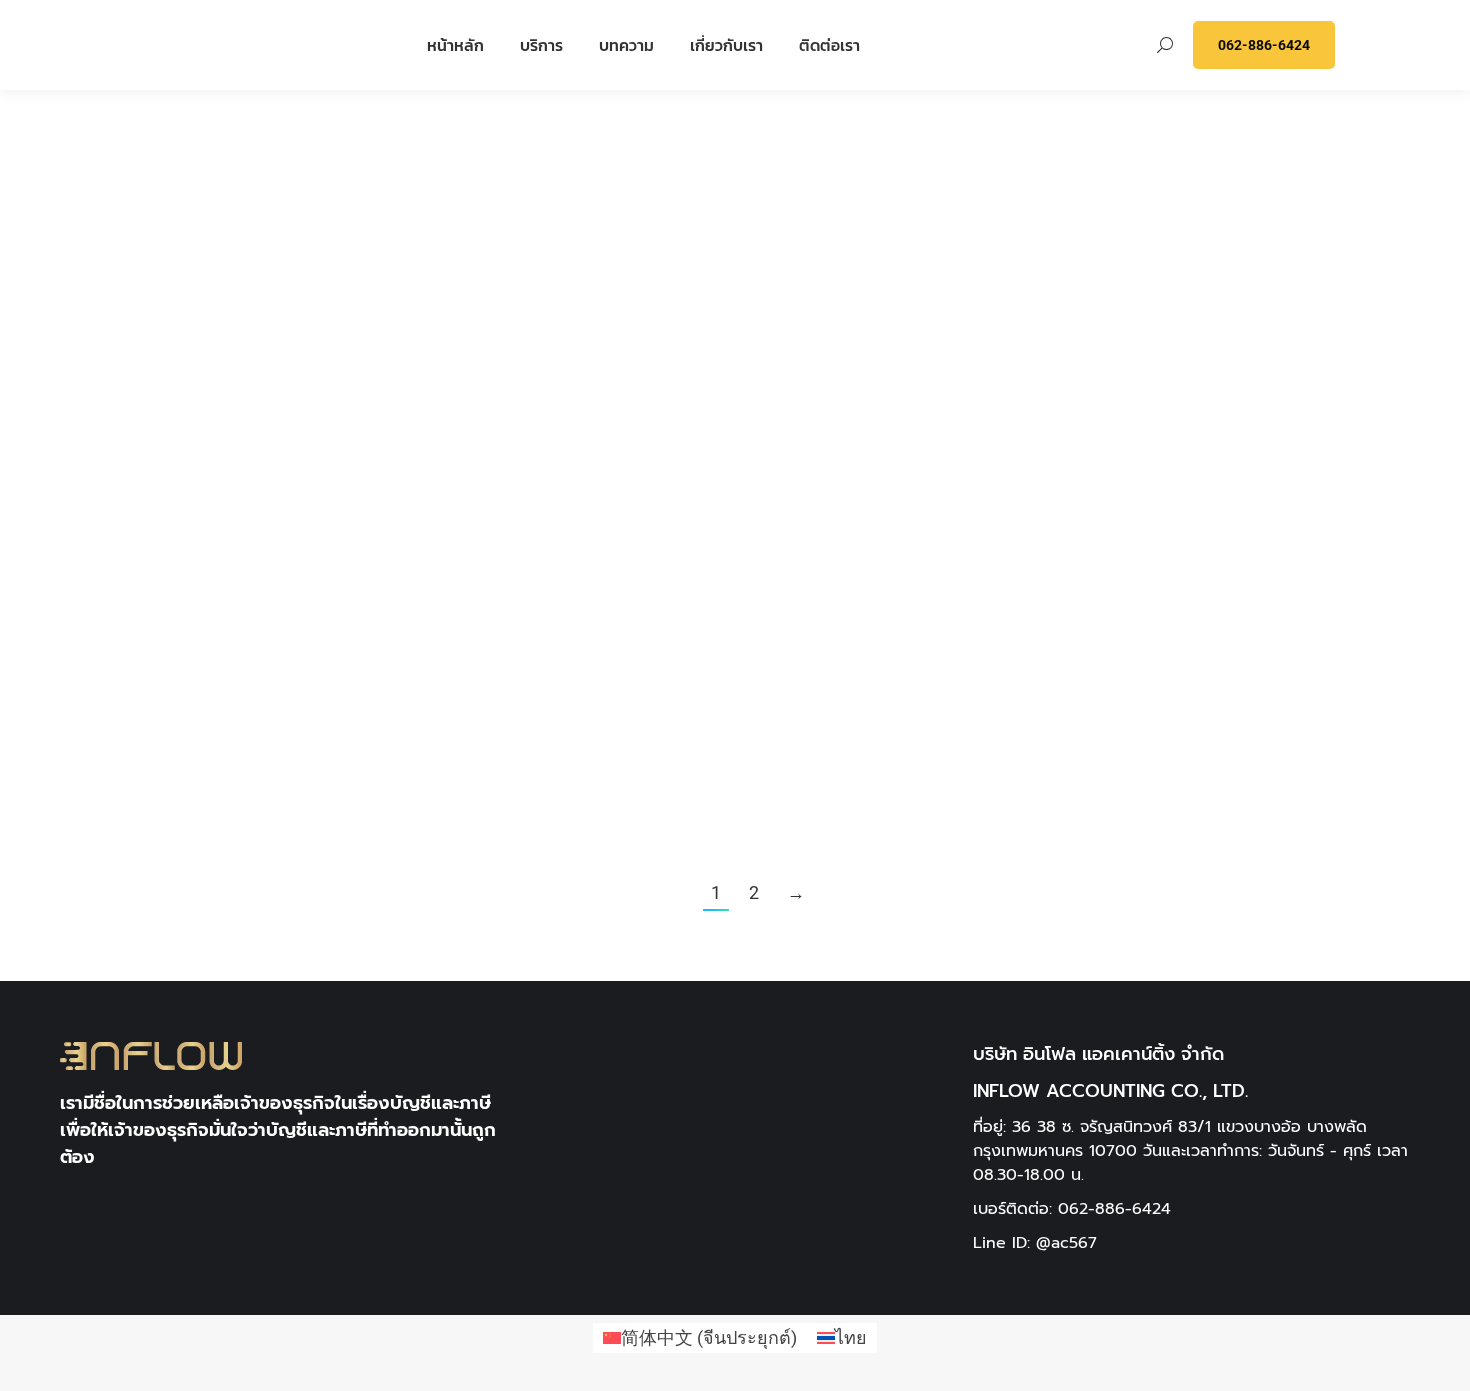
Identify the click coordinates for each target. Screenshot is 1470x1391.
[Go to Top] (1440, 1361)
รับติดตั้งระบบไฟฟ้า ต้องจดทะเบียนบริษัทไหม (593, 321)
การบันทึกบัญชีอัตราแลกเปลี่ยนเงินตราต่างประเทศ (1005, 321)
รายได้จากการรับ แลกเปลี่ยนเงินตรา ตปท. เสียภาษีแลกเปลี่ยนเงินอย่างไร (1417, 351)
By (162, 424)
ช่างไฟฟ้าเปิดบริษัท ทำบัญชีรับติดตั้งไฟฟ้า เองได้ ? (389, 321)
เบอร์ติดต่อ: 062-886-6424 (1072, 1209)
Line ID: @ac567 (1035, 1243)
